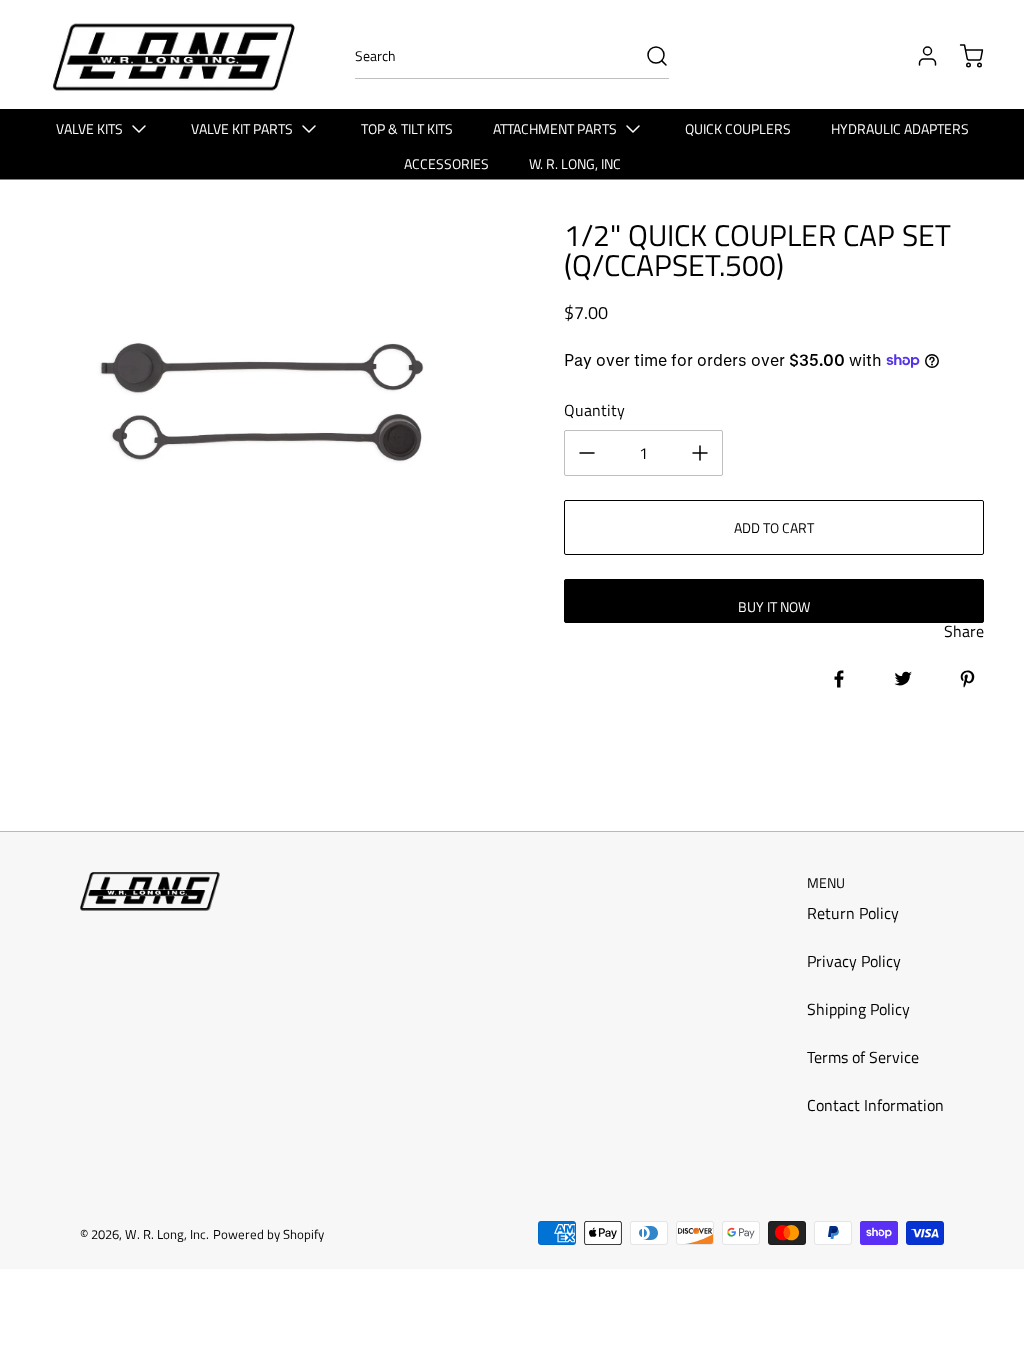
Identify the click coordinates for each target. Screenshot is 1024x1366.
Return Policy (853, 913)
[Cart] (962, 56)
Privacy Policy (854, 961)
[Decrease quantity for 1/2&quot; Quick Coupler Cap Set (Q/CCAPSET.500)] (587, 453)
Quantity (594, 410)
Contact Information (875, 1105)
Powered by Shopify (268, 1234)
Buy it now (774, 606)
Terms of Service (863, 1057)
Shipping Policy (858, 1009)
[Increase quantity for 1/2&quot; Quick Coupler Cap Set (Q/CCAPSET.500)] (700, 453)
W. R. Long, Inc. (167, 1234)
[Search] (647, 56)
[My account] (918, 56)
